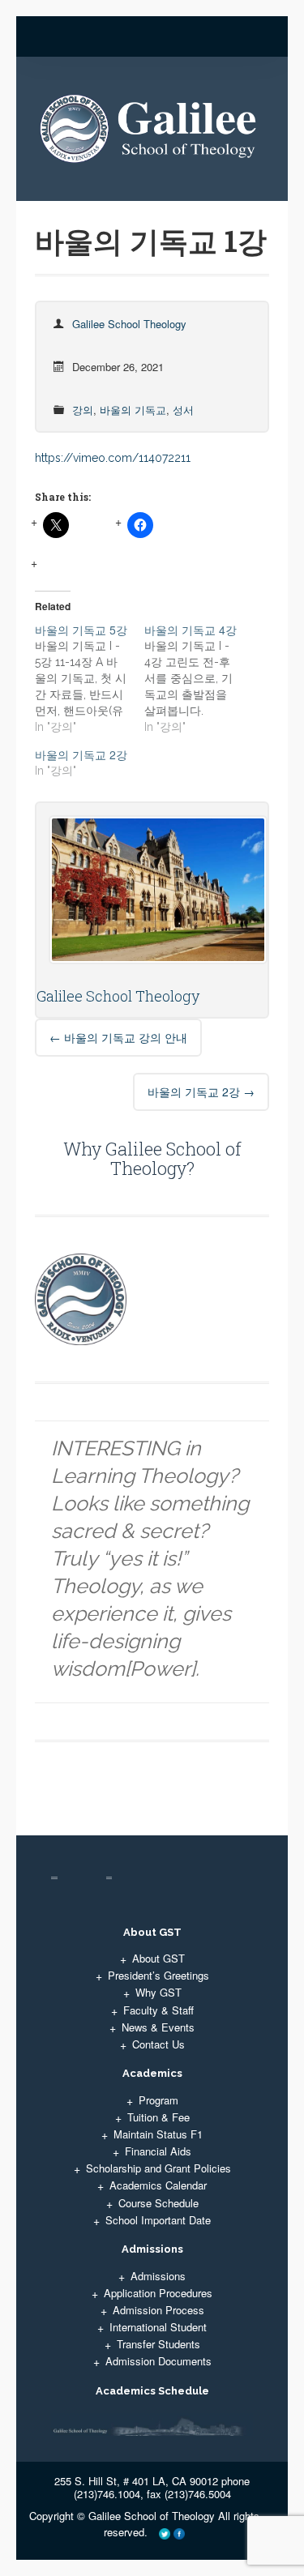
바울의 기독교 (133, 410)
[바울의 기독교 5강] (89, 678)
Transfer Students (158, 2344)
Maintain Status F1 (158, 2134)
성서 (183, 410)
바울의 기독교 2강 (201, 1091)
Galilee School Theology (129, 324)
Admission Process (158, 2310)
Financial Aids (158, 2151)
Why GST (158, 1992)
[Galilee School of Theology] (152, 135)
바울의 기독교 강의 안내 (118, 1037)
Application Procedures (158, 2293)
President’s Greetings (158, 1975)
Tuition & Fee (158, 2117)
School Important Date (158, 2220)
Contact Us (158, 2044)
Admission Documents (158, 2361)
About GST (158, 1958)
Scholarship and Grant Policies (158, 2168)
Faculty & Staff (158, 2010)
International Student (158, 2327)
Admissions (158, 2276)
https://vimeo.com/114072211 (113, 458)
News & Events (158, 2027)
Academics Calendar (158, 2185)
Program (158, 2100)
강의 (83, 410)
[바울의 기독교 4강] (199, 678)
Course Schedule (158, 2203)
